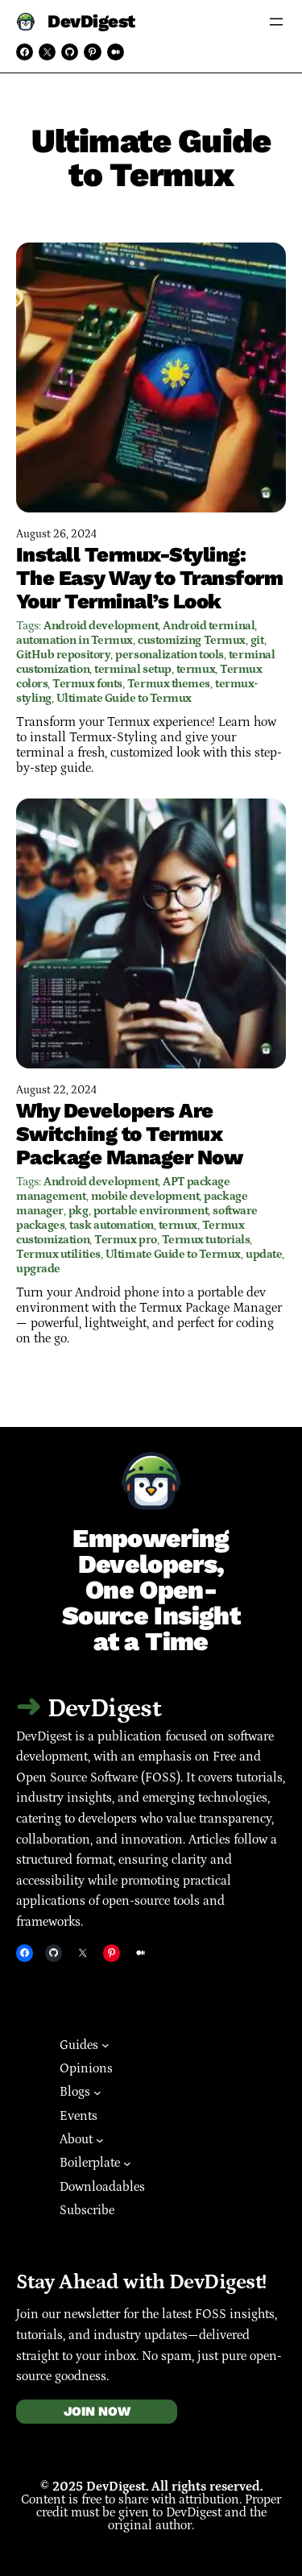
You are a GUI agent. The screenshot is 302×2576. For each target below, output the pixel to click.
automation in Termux (74, 640)
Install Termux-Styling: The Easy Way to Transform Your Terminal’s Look (149, 578)
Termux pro (126, 1240)
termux (196, 669)
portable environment (151, 1211)
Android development (101, 626)
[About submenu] (100, 2139)
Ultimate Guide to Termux (124, 698)
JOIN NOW (97, 2411)
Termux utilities (58, 1254)
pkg (79, 1211)
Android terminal (209, 626)
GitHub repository (63, 655)
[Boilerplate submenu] (127, 2163)
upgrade (38, 1269)
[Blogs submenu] (97, 2093)
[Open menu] (276, 22)
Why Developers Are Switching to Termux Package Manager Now (129, 1134)
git (257, 640)
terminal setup (133, 669)
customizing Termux (192, 640)
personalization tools (170, 655)
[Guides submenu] (105, 2045)
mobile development (145, 1196)
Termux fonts (87, 684)
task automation (111, 1225)
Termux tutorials (206, 1240)
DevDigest (91, 22)
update (264, 1254)
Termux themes (169, 684)
